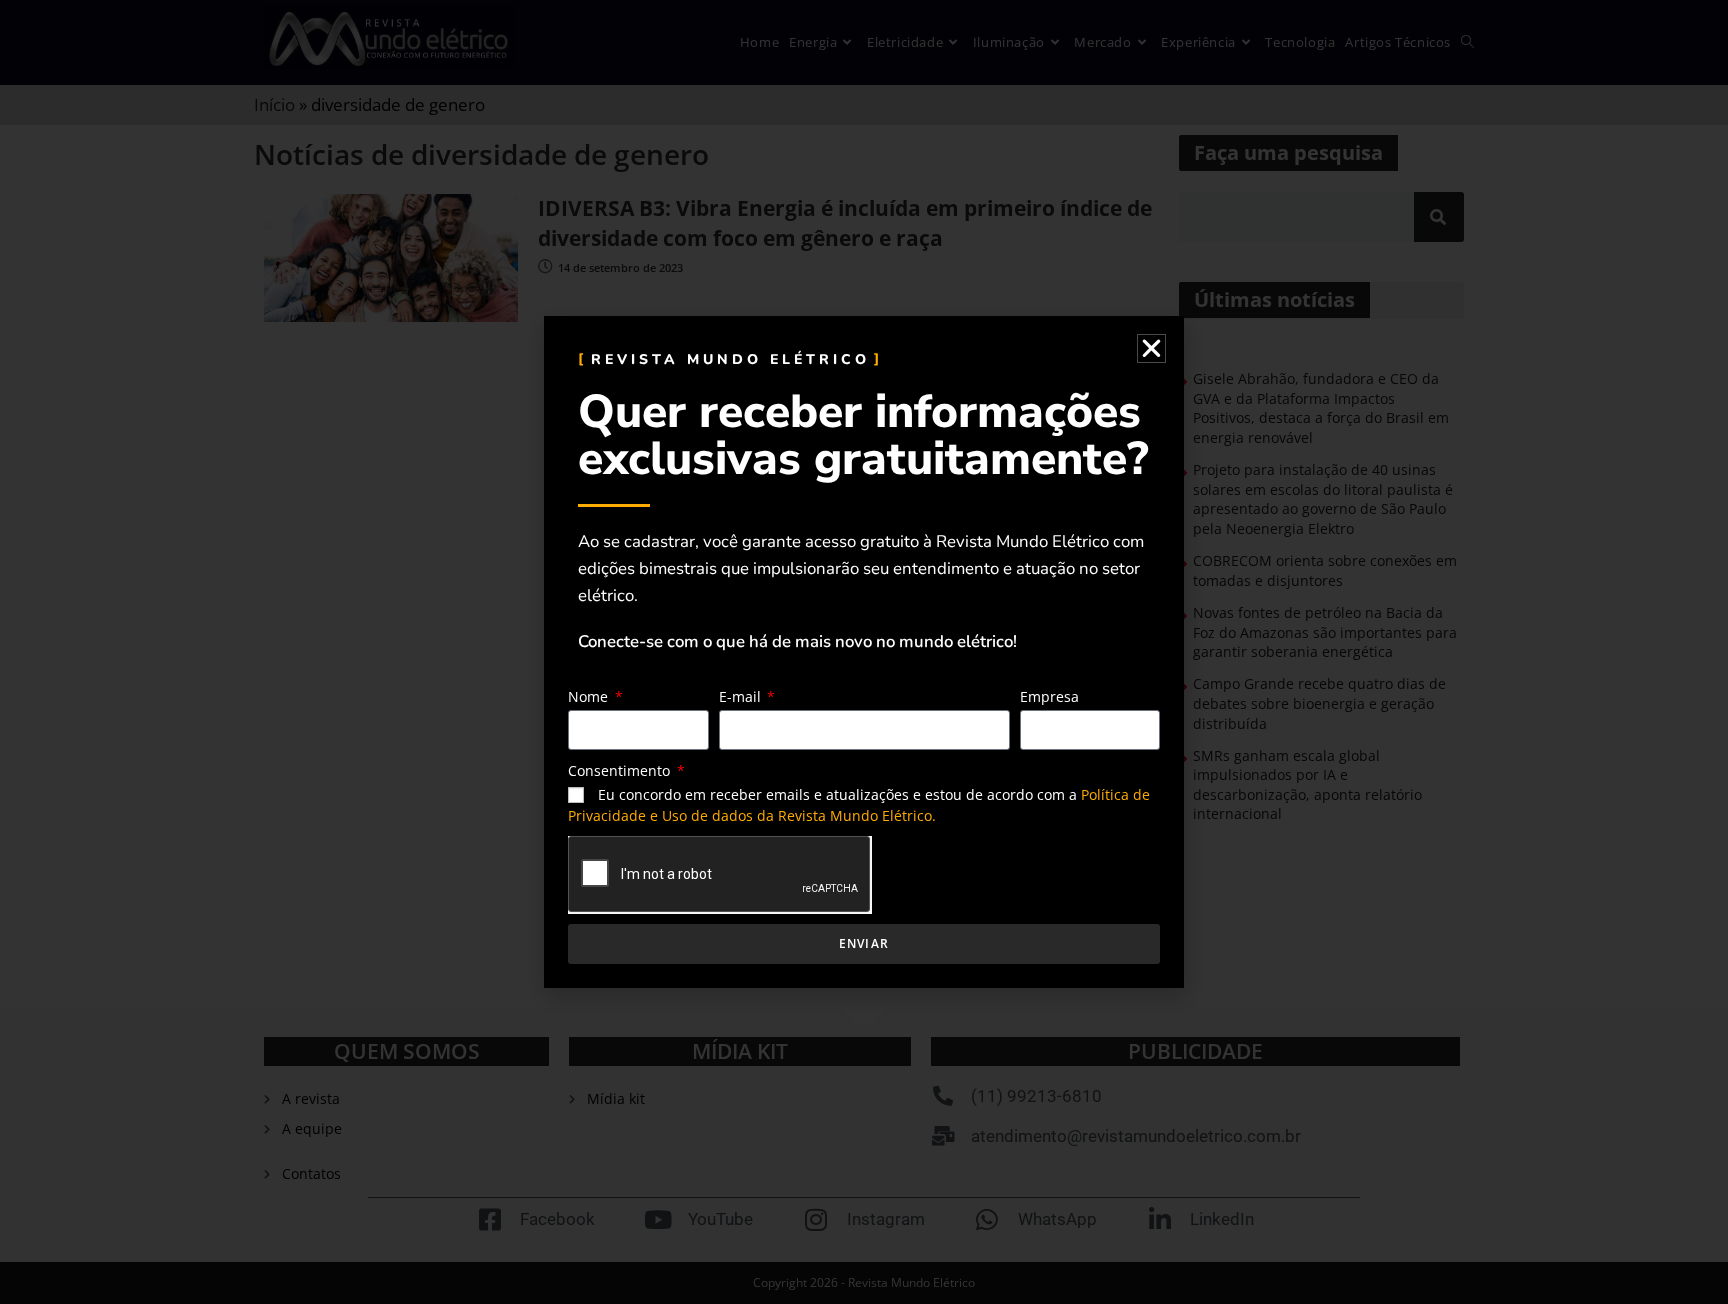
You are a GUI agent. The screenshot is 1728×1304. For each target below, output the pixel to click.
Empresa (1049, 696)
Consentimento (621, 770)
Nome (590, 696)
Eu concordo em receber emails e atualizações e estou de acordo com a (859, 805)
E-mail (742, 696)
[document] (864, 652)
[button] (1151, 348)
